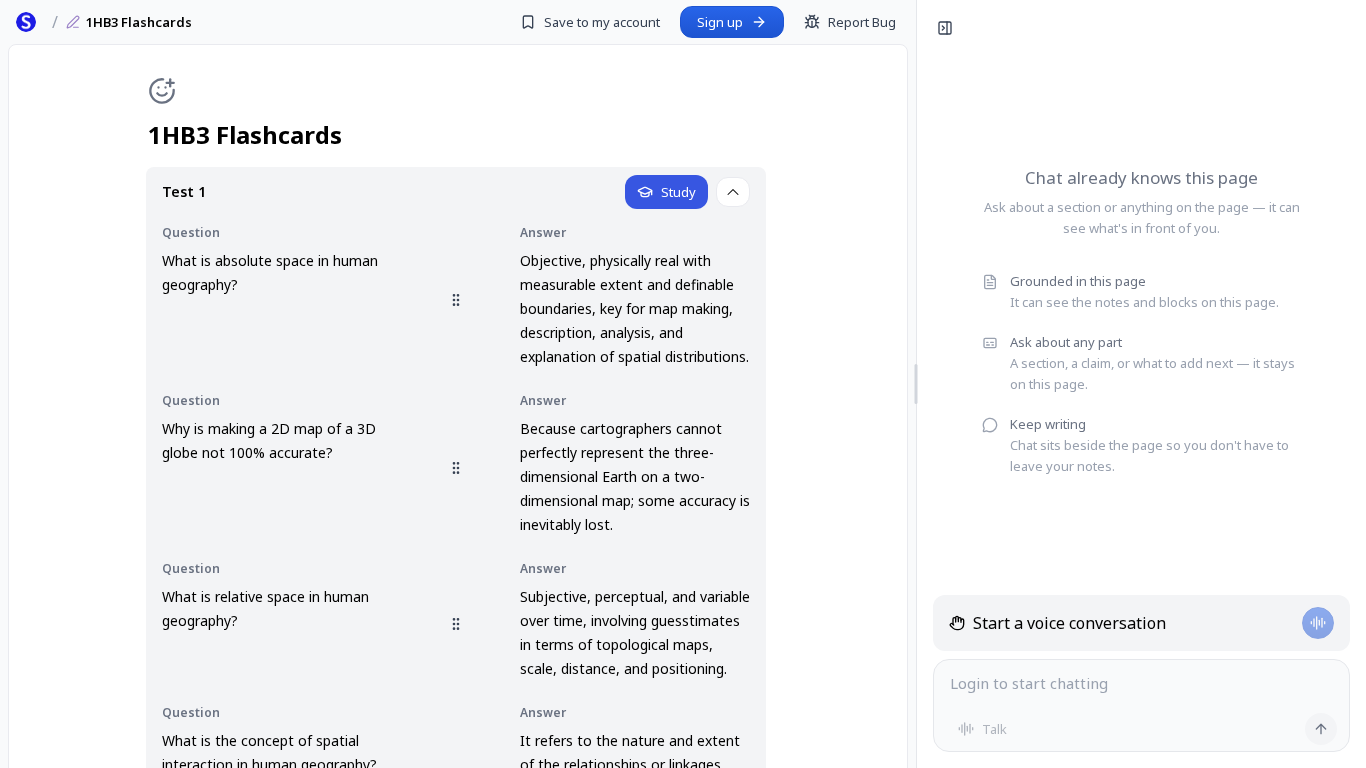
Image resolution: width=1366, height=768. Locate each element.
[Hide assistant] (945, 28)
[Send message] (1321, 729)
